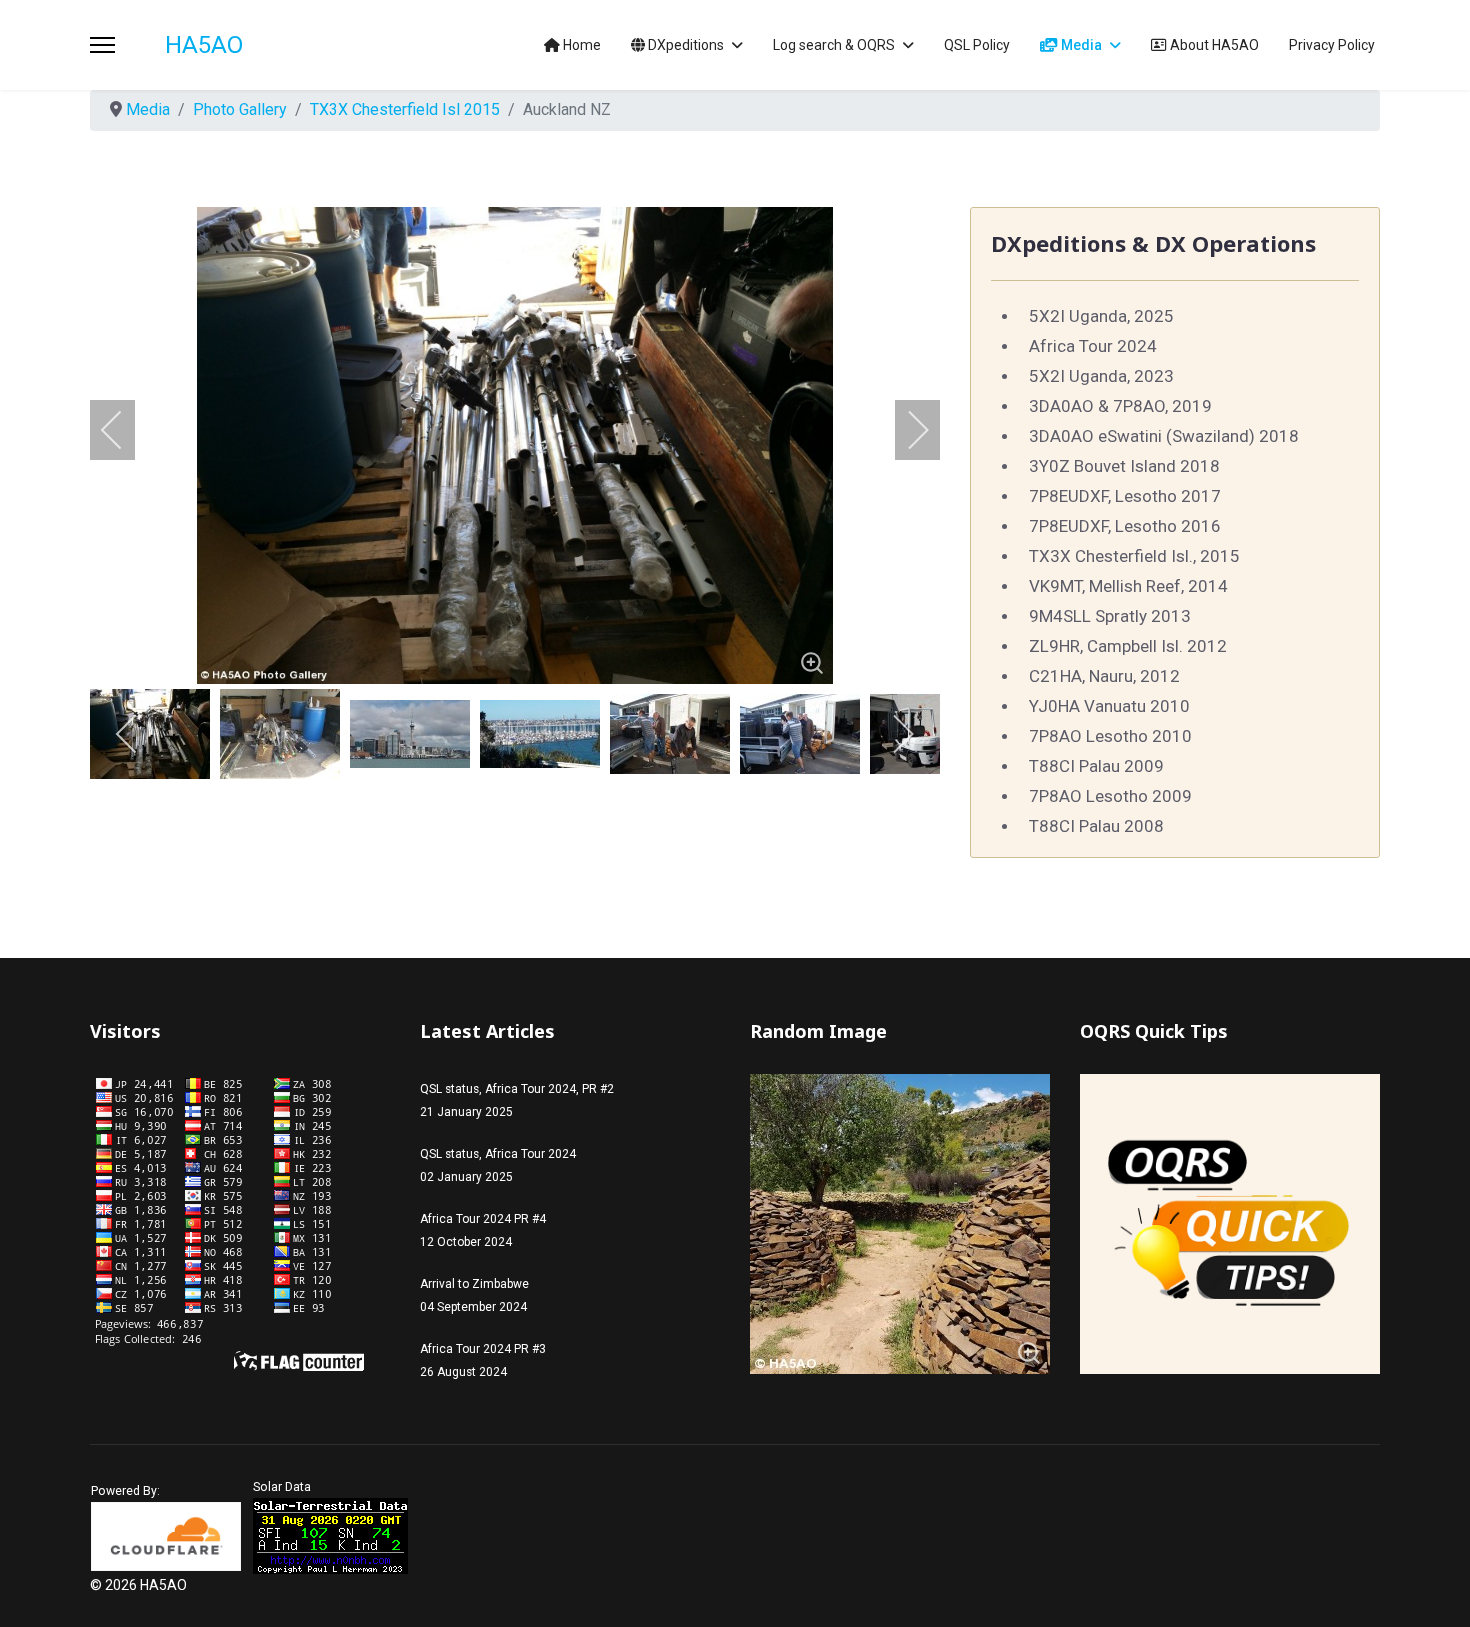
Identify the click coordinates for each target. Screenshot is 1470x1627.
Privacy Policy (1332, 45)
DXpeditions (684, 45)
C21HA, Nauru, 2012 (1104, 676)
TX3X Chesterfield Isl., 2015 (1134, 556)
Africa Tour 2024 (1093, 346)
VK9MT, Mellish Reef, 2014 (1128, 586)
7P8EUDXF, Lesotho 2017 (1125, 496)
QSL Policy (977, 45)
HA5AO (204, 45)
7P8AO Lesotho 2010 (1110, 736)
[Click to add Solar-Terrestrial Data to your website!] (330, 1536)
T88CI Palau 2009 (1096, 766)
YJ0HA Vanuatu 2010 (1109, 706)
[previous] (125, 430)
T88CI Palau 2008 (1096, 826)
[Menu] (102, 45)
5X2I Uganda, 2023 (1101, 376)
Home (580, 45)
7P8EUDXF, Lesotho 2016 (1125, 526)
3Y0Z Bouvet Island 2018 (1124, 466)
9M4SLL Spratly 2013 (1110, 616)
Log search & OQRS (834, 45)
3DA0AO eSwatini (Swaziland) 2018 (1164, 436)
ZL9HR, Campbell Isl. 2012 (1128, 646)
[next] (905, 430)
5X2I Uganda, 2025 (1101, 316)
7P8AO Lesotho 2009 (1110, 796)
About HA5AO (1213, 45)
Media (1080, 45)
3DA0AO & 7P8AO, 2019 (1120, 406)
